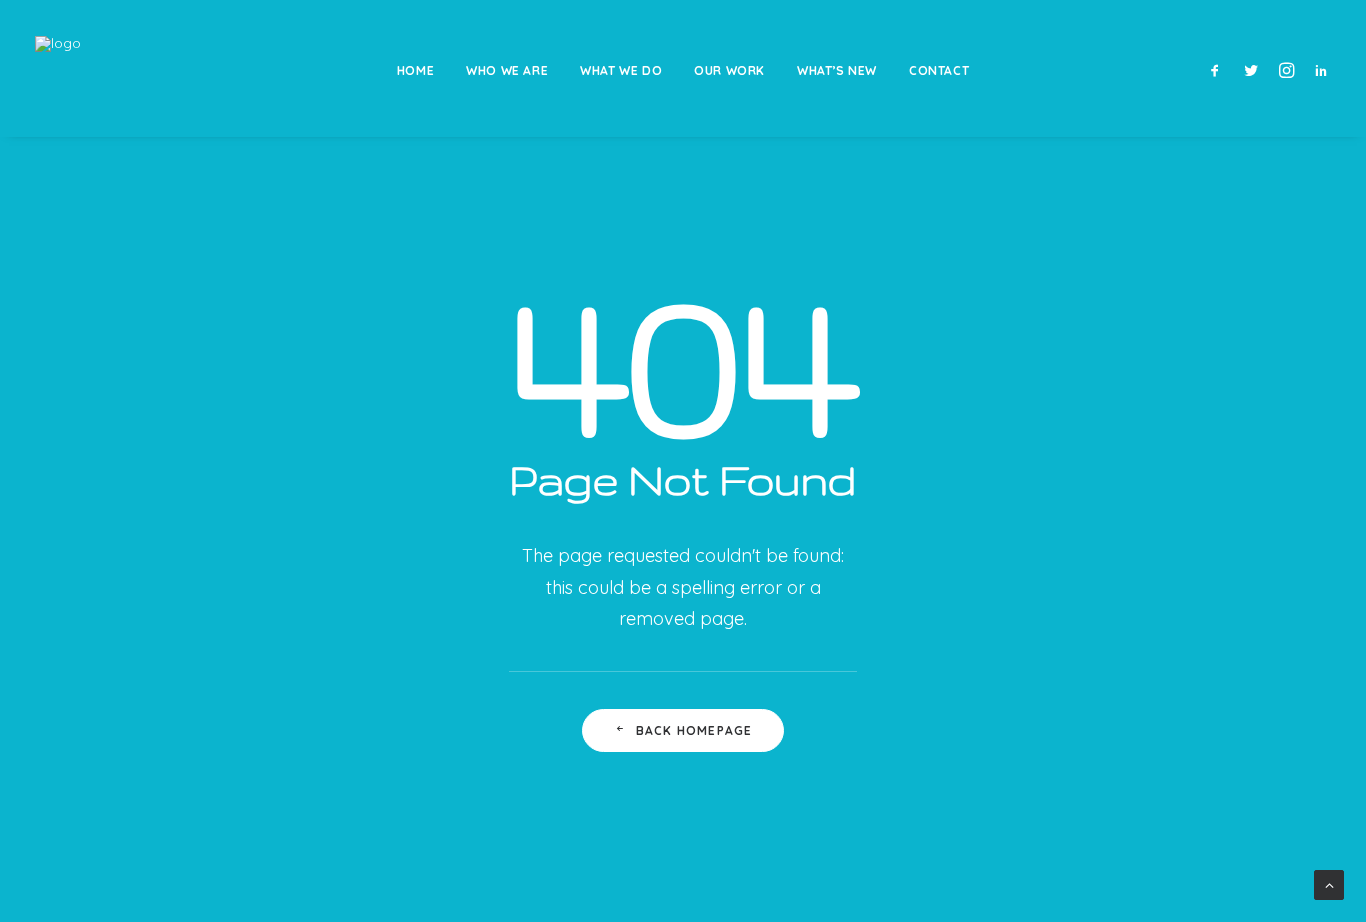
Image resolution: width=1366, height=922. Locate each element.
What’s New (837, 70)
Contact (939, 70)
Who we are (507, 70)
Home (415, 70)
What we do (621, 70)
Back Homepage (694, 730)
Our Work (729, 70)
